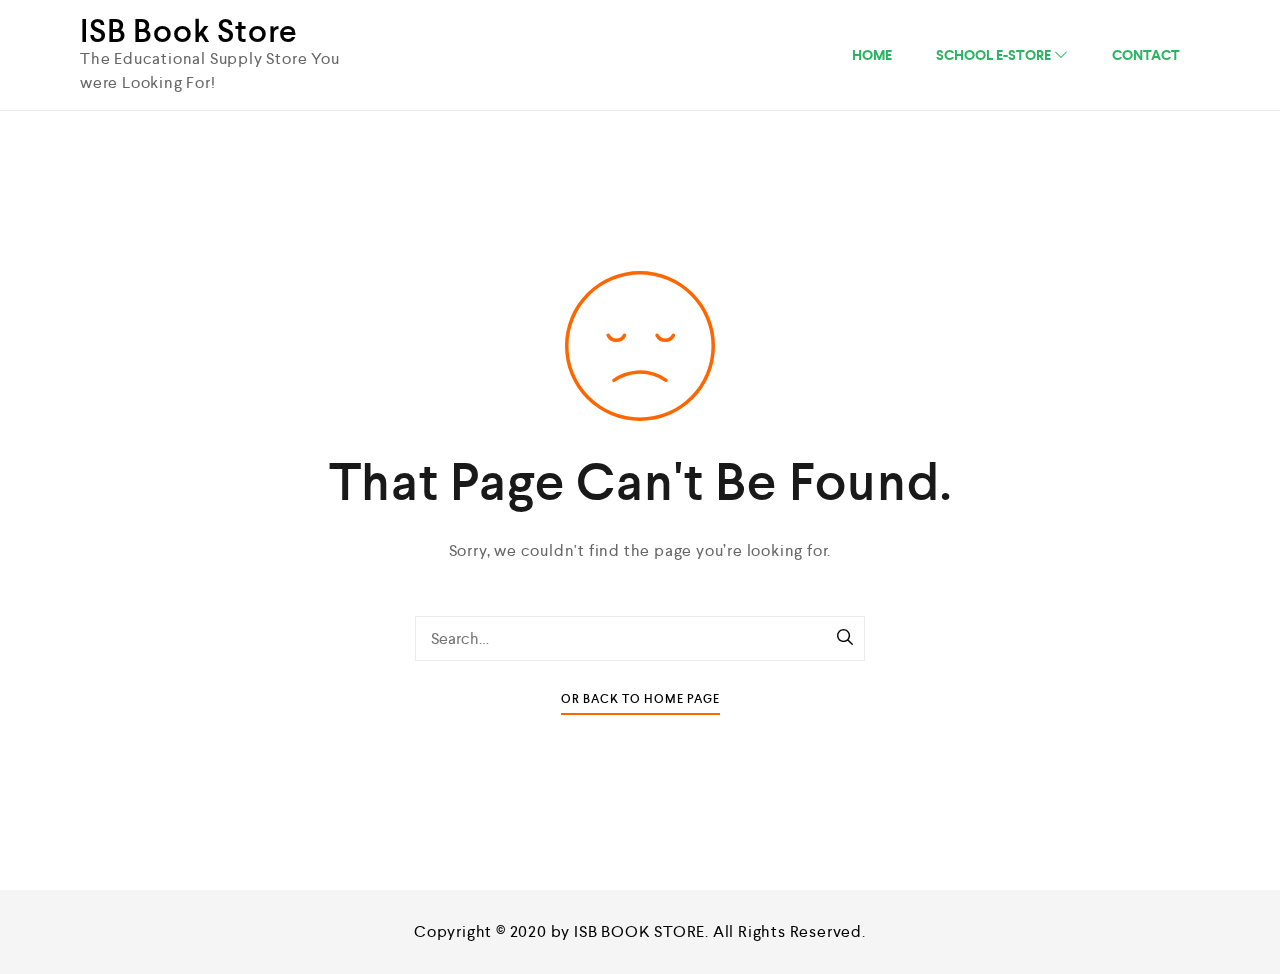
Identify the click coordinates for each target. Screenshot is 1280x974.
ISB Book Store (189, 31)
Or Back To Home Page (640, 699)
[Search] (845, 639)
